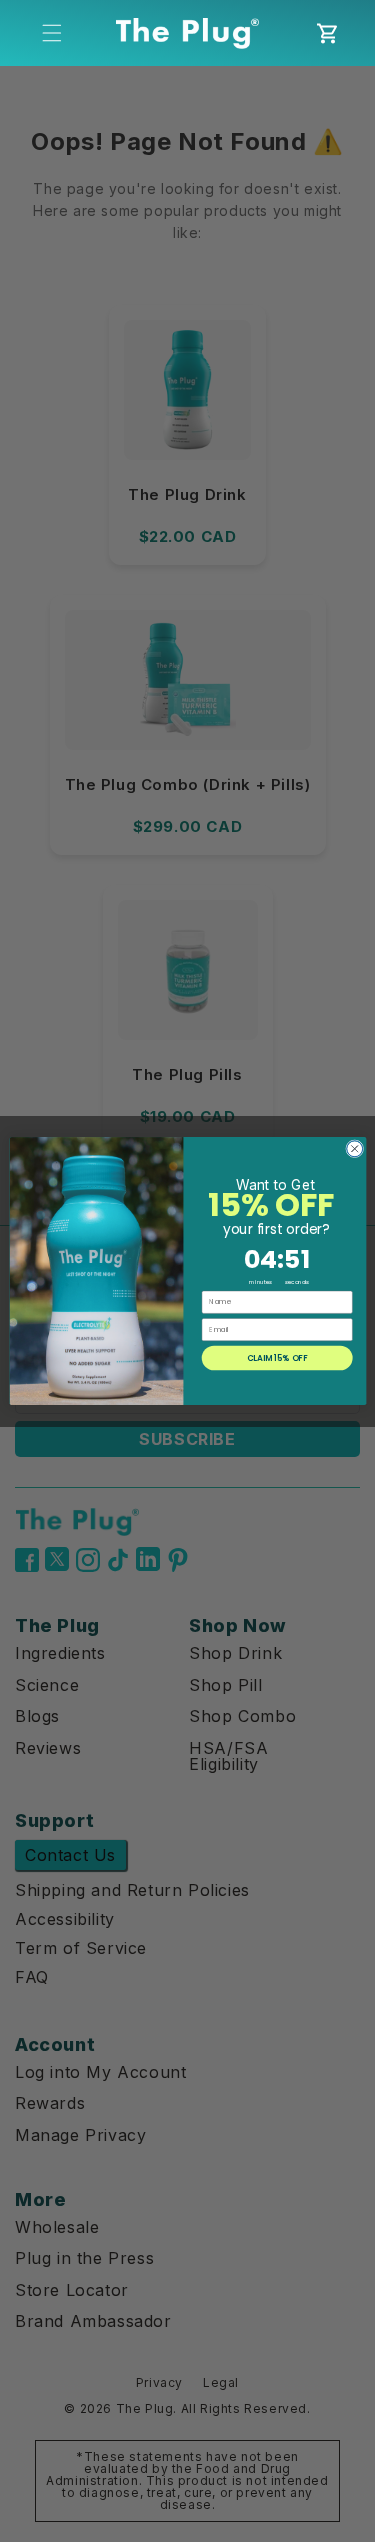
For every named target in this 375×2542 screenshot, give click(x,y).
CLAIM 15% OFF (276, 1357)
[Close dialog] (354, 1149)
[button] (52, 33)
